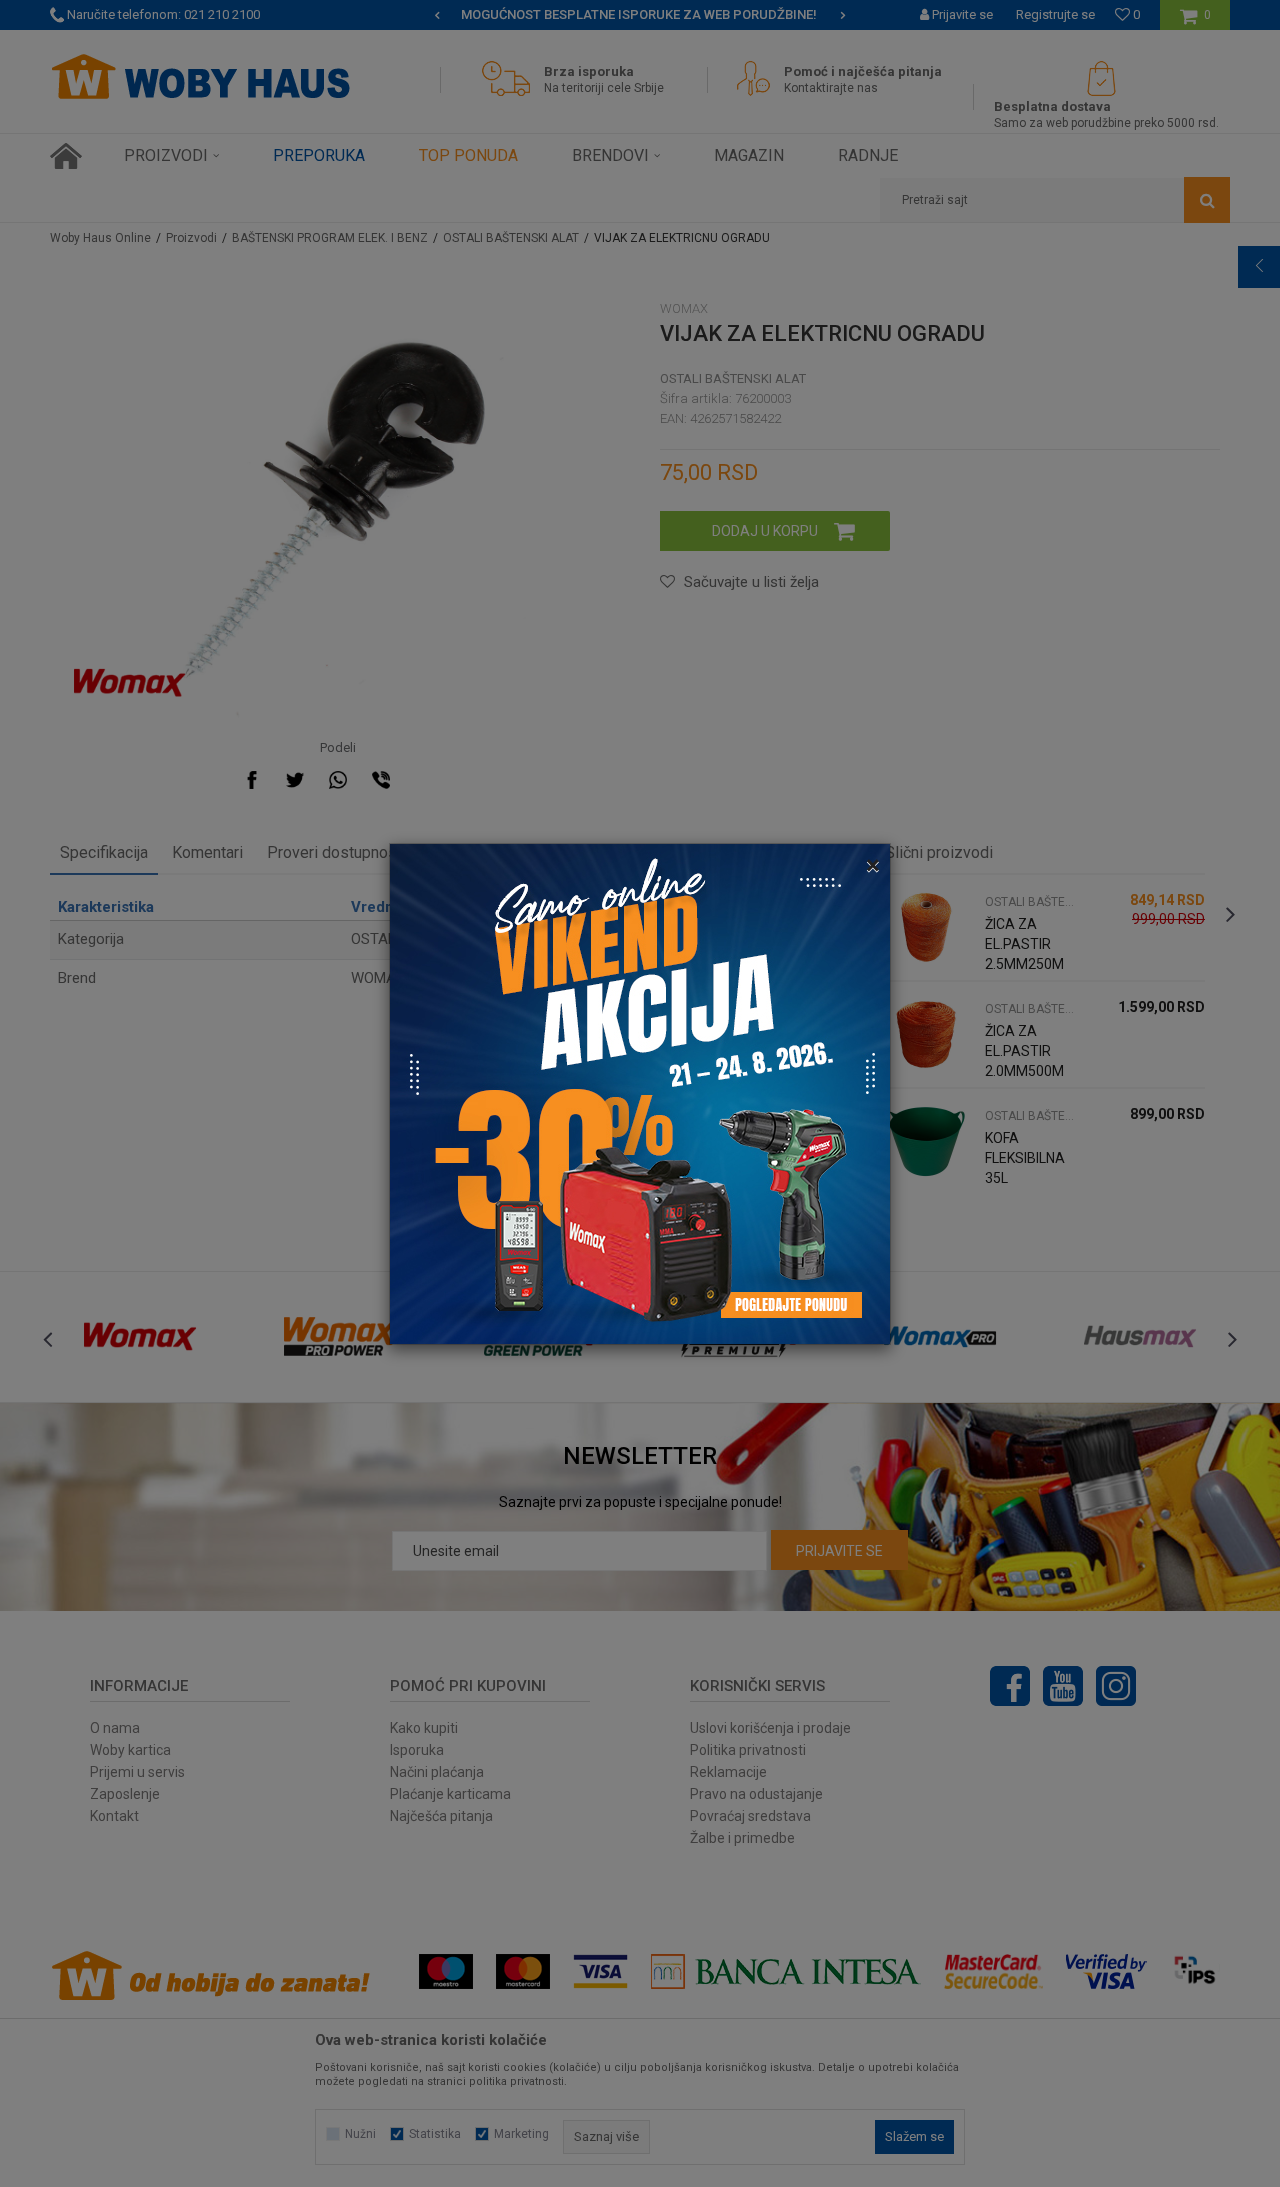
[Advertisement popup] (640, 1092)
